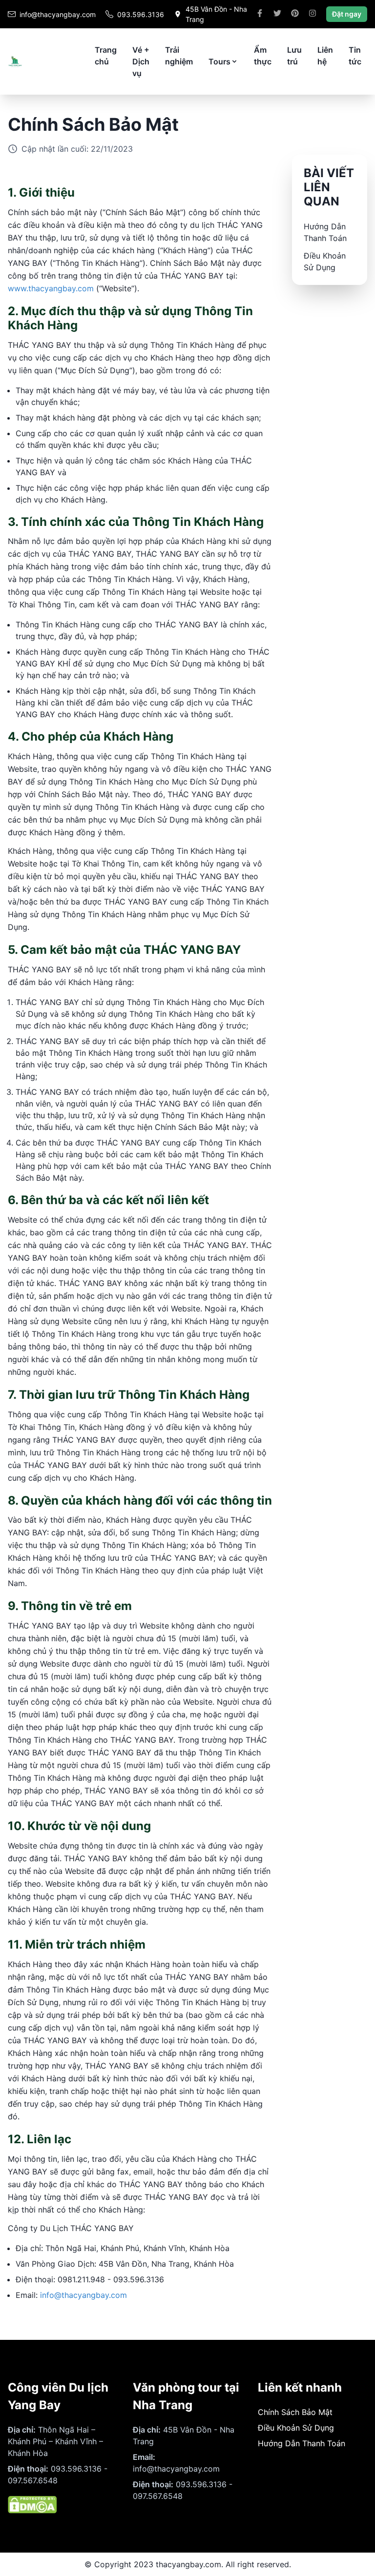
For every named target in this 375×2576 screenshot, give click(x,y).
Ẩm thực (263, 56)
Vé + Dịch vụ (141, 61)
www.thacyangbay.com (51, 288)
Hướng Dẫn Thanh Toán (302, 2443)
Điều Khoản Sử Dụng (296, 2428)
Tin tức (355, 56)
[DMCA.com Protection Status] (62, 2505)
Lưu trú (294, 56)
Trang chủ (106, 56)
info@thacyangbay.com (83, 2295)
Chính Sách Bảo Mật (295, 2412)
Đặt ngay (347, 14)
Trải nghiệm (179, 56)
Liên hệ (325, 56)
